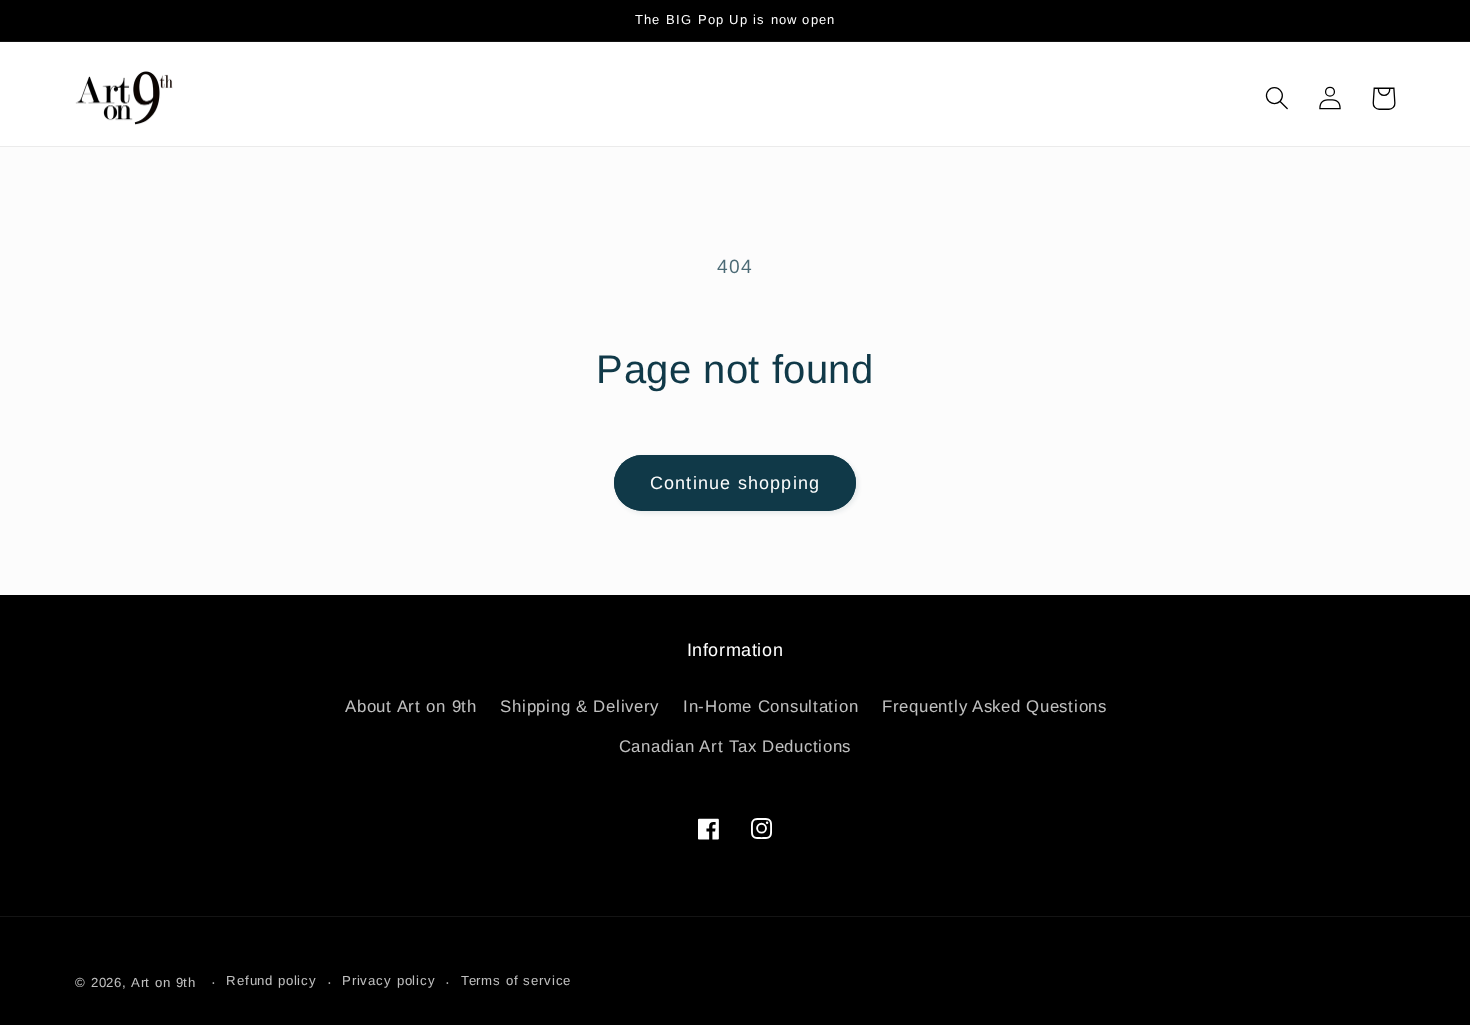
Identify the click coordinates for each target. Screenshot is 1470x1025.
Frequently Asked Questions (994, 706)
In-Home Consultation (770, 706)
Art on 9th (163, 982)
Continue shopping (735, 483)
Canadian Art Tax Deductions (735, 746)
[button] (1277, 98)
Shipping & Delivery (579, 706)
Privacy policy (389, 980)
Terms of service (516, 980)
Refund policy (271, 980)
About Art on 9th (411, 706)
